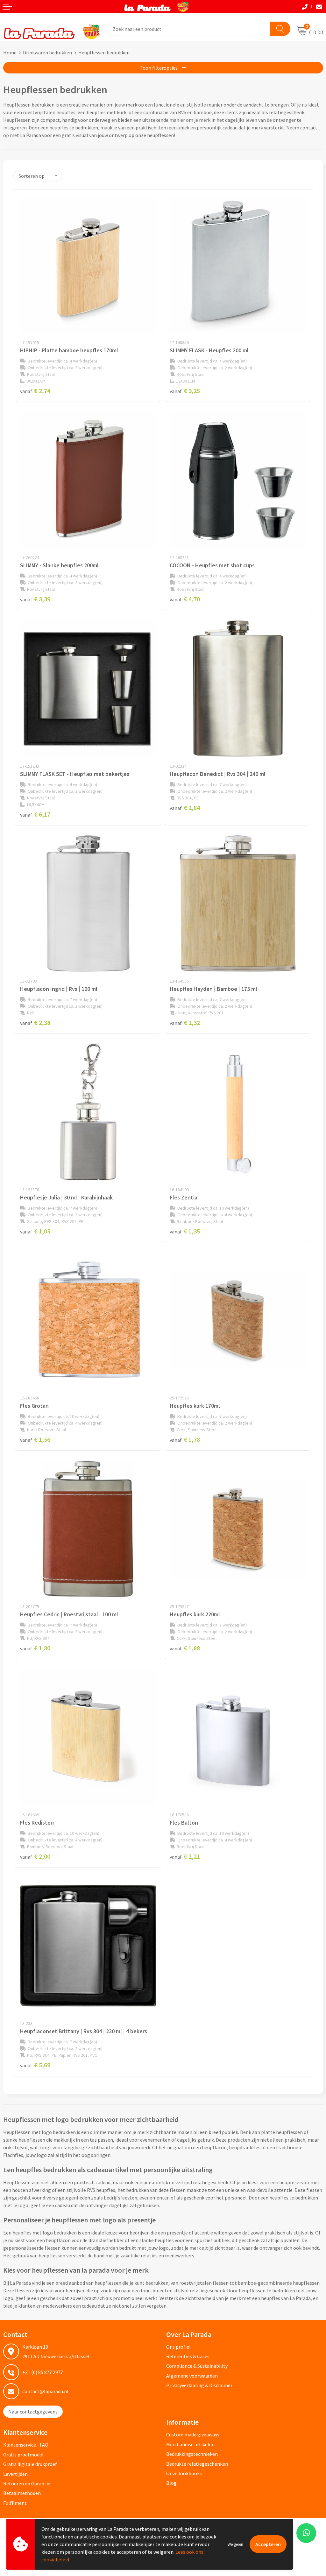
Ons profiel (178, 2347)
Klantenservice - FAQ (26, 2445)
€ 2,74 (35, 391)
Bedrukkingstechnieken (192, 2454)
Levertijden (15, 2474)
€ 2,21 (185, 1856)
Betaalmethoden (22, 2493)
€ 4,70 (185, 599)
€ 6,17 (35, 814)
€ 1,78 (185, 1439)
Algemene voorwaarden (192, 2376)
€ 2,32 (185, 1022)
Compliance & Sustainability (197, 2366)
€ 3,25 (185, 391)
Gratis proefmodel (23, 2455)
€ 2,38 (35, 1022)
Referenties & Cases (188, 2356)
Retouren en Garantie (27, 2483)
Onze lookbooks (184, 2473)
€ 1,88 (185, 1648)
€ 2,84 (185, 808)
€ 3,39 (35, 599)
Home (10, 52)
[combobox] (188, 29)
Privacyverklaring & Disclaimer (199, 2385)
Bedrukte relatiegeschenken (197, 2464)
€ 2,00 (35, 1856)
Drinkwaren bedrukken (47, 52)
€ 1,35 (185, 1231)
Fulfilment (15, 2503)
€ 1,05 (35, 1231)
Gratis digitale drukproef (30, 2464)
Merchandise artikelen (190, 2444)
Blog (171, 2483)
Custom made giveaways (193, 2434)
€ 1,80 (35, 1648)
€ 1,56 (35, 1439)
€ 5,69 (35, 2065)
